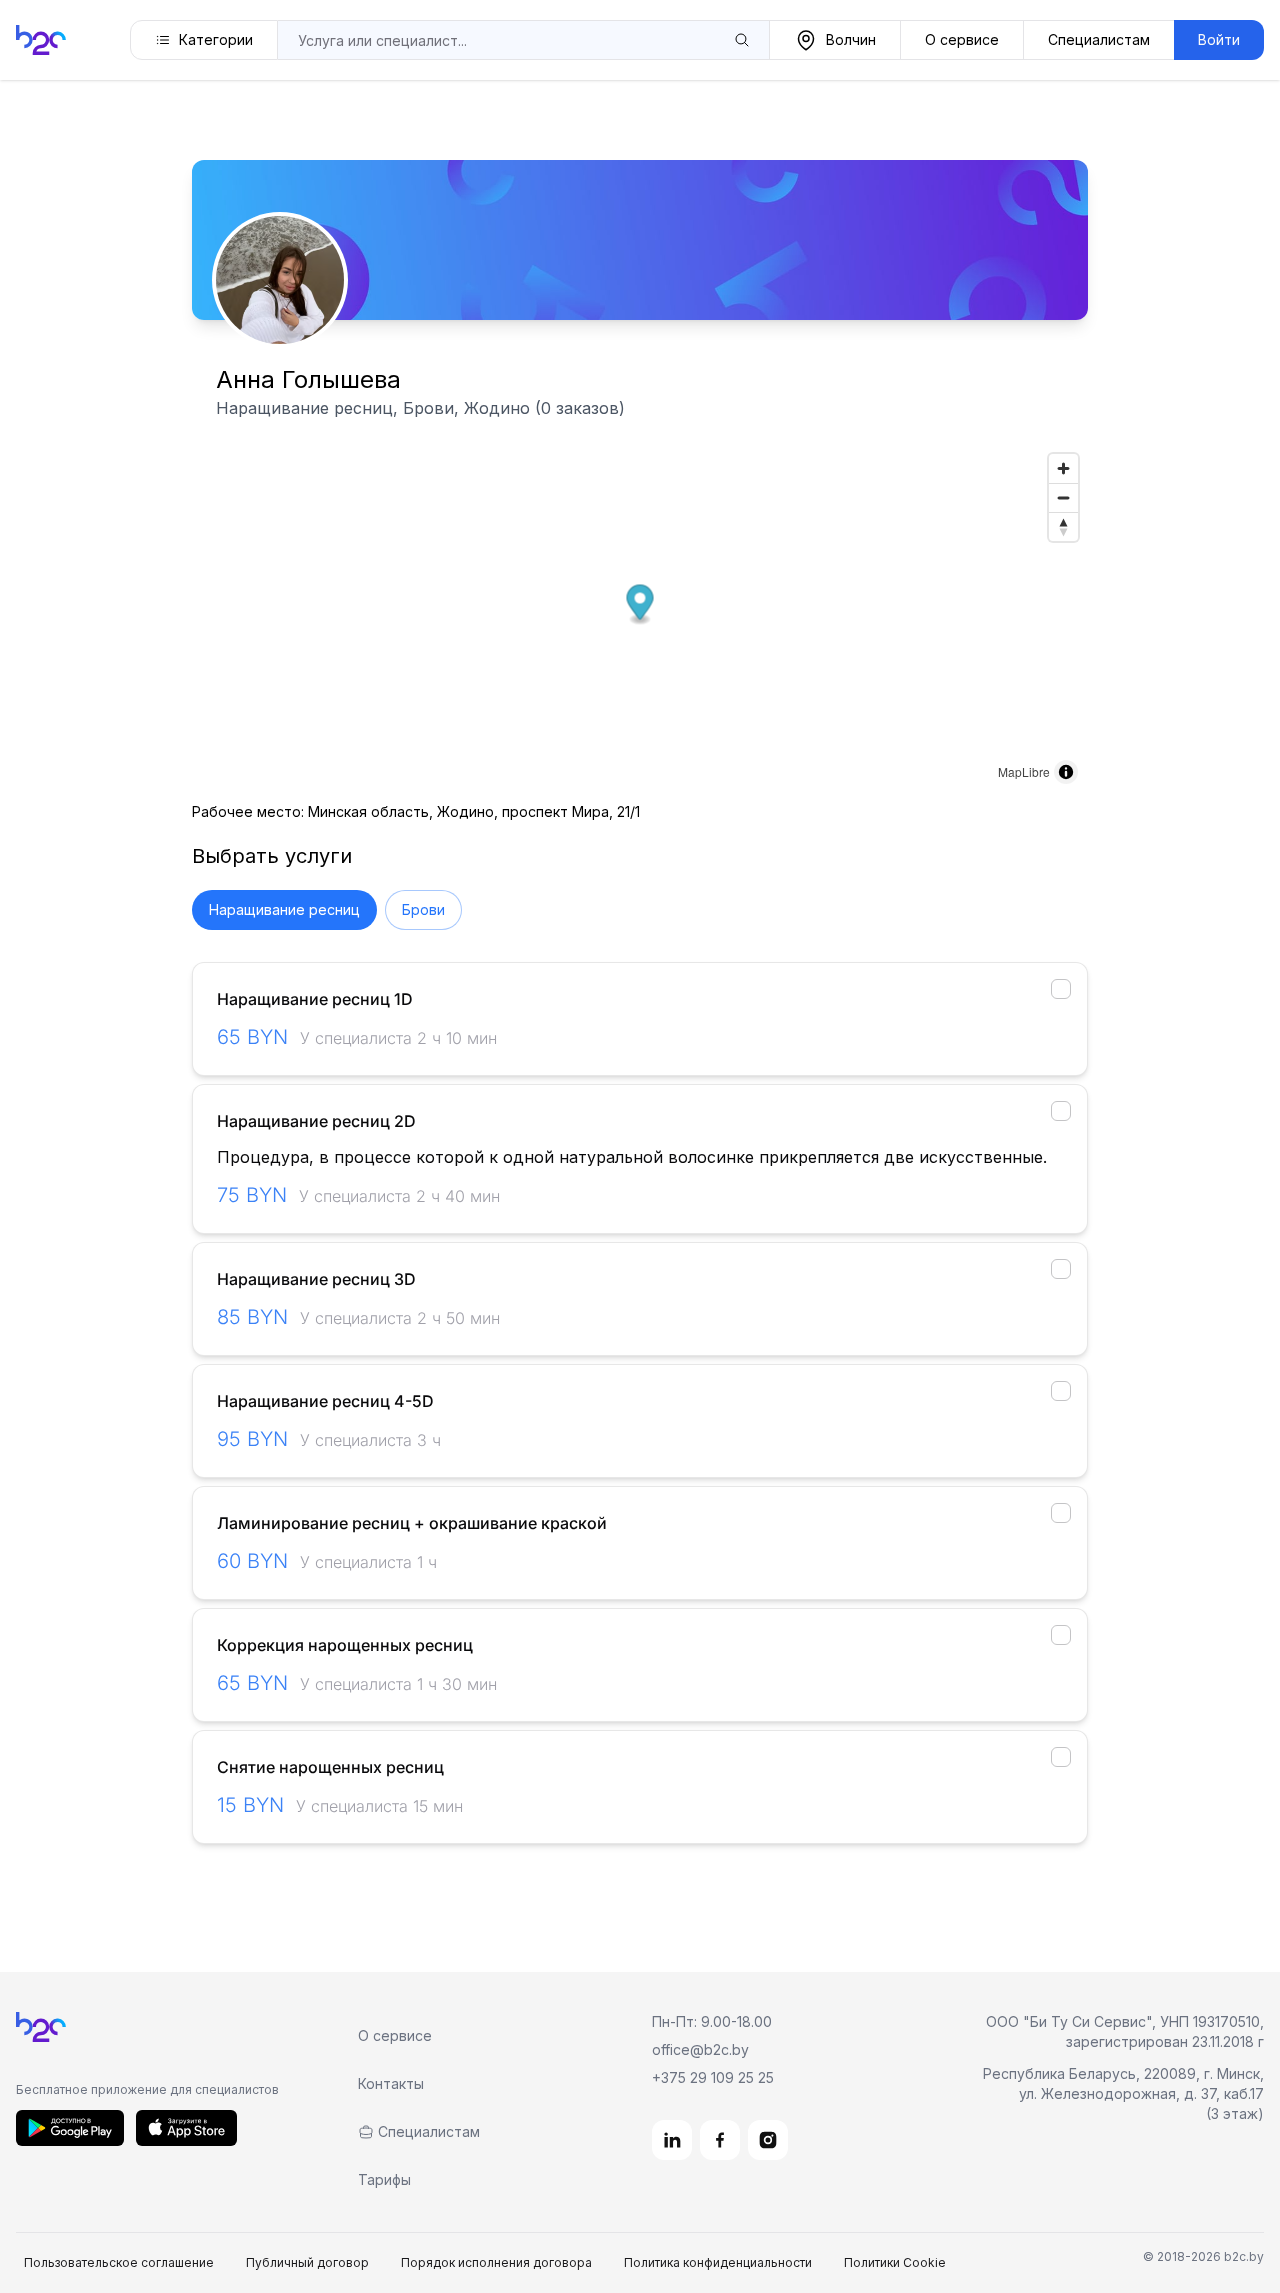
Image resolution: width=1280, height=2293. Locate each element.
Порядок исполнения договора (496, 2262)
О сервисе (962, 39)
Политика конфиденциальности (718, 2262)
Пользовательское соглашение (119, 2262)
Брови (423, 909)
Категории (216, 39)
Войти (1219, 39)
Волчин (851, 39)
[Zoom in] (1063, 468)
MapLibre (1024, 771)
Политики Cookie (895, 2262)
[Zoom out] (1063, 497)
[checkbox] (1061, 989)
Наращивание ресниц (284, 909)
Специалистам (1099, 39)
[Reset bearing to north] (1063, 526)
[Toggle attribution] (1066, 772)
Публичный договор (307, 2262)
